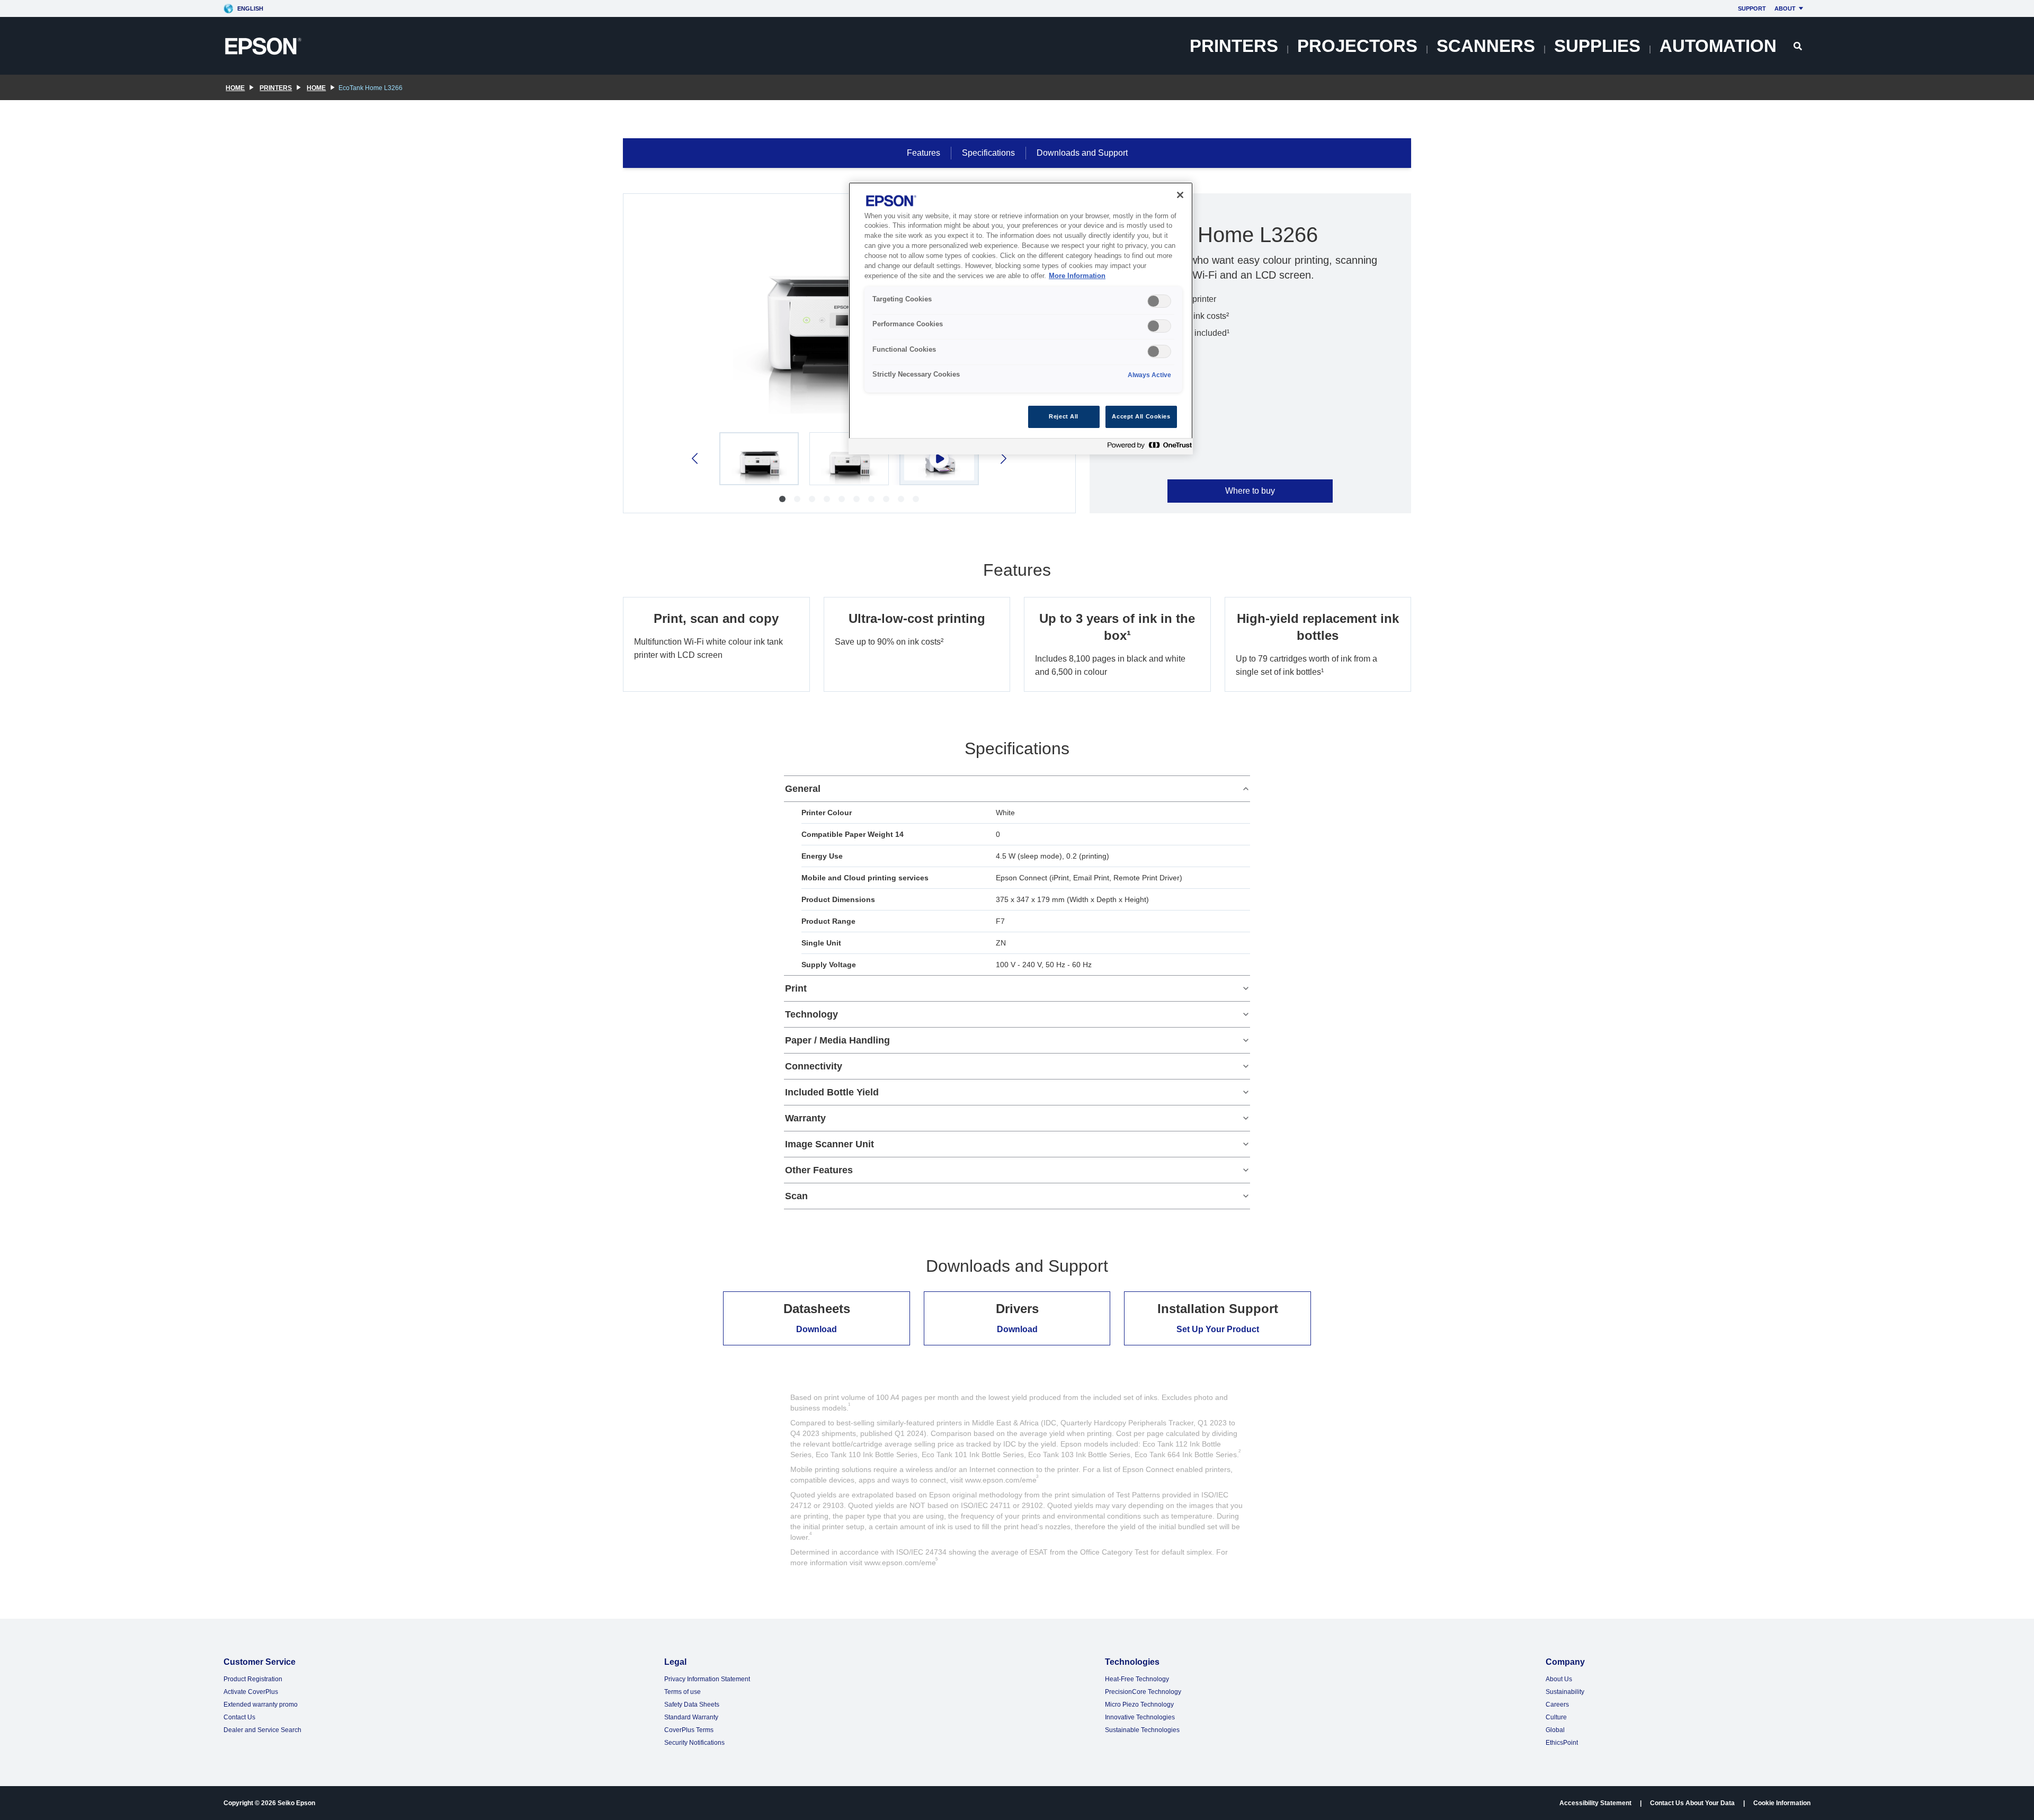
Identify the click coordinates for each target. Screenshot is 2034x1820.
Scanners (1486, 46)
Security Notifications (694, 1743)
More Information (1077, 276)
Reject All (1064, 416)
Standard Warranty (691, 1717)
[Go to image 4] (827, 499)
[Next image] (1002, 458)
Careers (1557, 1705)
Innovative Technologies (1140, 1717)
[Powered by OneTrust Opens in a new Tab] (1147, 448)
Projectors (1357, 46)
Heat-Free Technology (1137, 1679)
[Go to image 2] (797, 499)
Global (1555, 1730)
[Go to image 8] (886, 499)
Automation (1718, 46)
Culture (1556, 1717)
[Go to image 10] (916, 499)
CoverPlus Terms (689, 1730)
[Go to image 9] (901, 499)
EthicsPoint (1562, 1743)
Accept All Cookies (1141, 416)
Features (924, 153)
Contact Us (239, 1717)
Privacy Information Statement (707, 1679)
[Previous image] (696, 458)
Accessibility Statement (1595, 1803)
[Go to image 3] (812, 499)
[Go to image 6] (857, 499)
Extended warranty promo (261, 1705)
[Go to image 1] (782, 499)
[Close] (1180, 195)
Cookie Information (1782, 1803)
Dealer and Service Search (262, 1730)
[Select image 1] (759, 459)
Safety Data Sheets (692, 1705)
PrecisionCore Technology (1143, 1692)
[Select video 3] (939, 459)
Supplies (1597, 46)
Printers (1234, 46)
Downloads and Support (1082, 153)
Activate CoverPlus (251, 1692)
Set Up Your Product (1218, 1329)
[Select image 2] (849, 459)
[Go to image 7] (871, 499)
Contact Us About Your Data (1692, 1803)
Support (1752, 8)
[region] (1021, 319)
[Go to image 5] (842, 499)
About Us (1559, 1679)
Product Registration (253, 1679)
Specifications (988, 153)
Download (817, 1329)
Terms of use (683, 1692)
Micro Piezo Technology (1139, 1705)
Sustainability (1565, 1692)
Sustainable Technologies (1142, 1730)
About (1785, 8)
